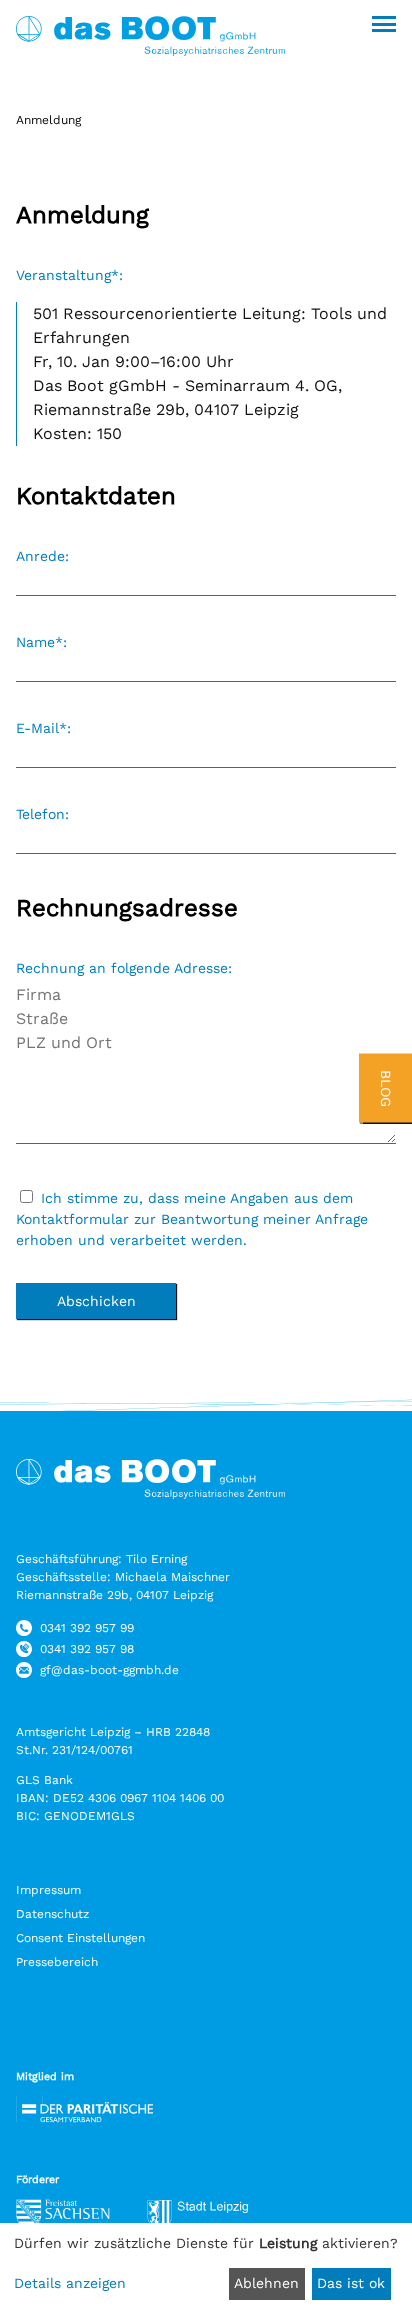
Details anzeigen (70, 2283)
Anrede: (42, 556)
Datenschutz (52, 1914)
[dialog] (206, 2268)
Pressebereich (57, 1962)
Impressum (48, 1890)
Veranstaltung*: (69, 275)
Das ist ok (351, 2283)
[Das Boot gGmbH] (160, 66)
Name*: (41, 642)
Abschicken (96, 1301)
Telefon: (42, 814)
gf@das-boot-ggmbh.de (109, 1670)
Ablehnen (266, 2283)
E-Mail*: (43, 728)
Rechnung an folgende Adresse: (124, 968)
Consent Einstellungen (80, 1938)
